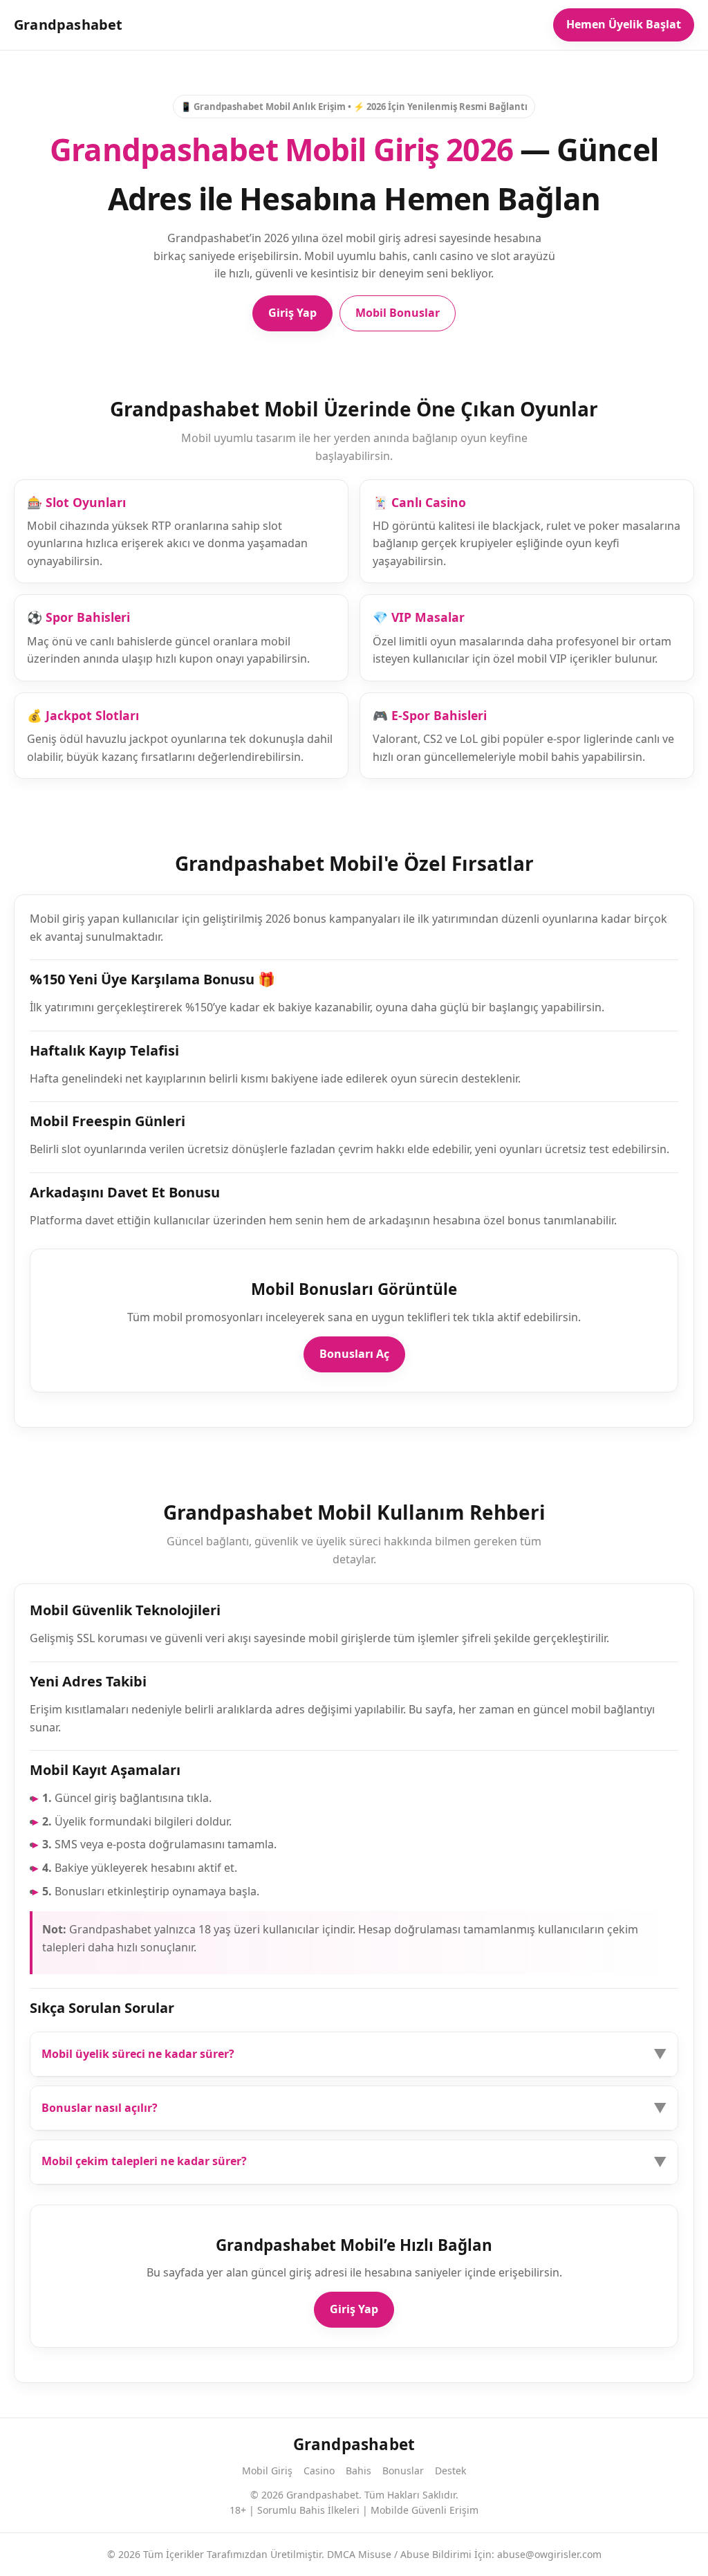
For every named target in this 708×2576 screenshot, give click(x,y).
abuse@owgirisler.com (549, 2554)
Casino (319, 2471)
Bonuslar (403, 2471)
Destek (450, 2471)
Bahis (358, 2471)
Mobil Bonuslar (398, 313)
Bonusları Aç (354, 1354)
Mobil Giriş (267, 2471)
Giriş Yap (292, 313)
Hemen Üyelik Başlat (624, 24)
